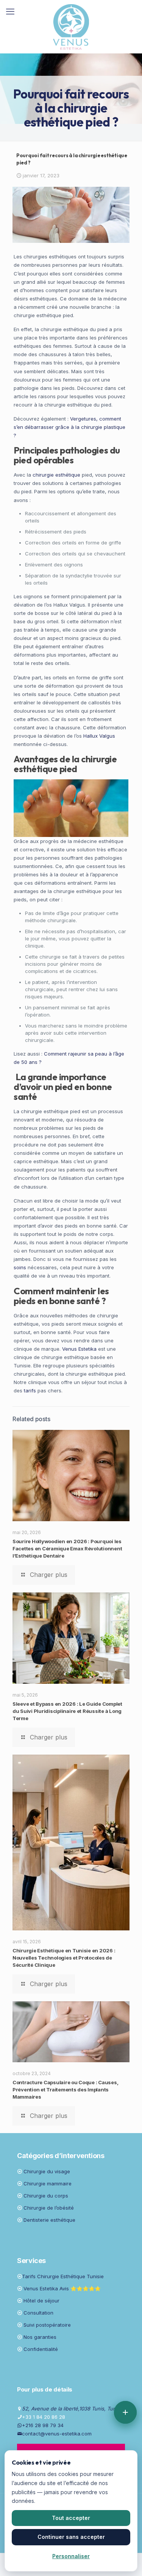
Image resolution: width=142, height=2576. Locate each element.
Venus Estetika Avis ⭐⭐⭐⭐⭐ (62, 2288)
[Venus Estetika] (71, 27)
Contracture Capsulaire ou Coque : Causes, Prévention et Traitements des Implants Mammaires (65, 2090)
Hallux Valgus (99, 736)
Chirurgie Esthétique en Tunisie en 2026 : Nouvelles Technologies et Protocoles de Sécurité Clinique (64, 1958)
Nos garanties (40, 2337)
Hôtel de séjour (41, 2301)
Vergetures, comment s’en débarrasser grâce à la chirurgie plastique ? (69, 427)
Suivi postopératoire (47, 2325)
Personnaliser (71, 2556)
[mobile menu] (10, 11)
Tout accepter (71, 2518)
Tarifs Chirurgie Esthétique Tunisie (63, 2276)
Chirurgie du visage (47, 2171)
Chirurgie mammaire (48, 2183)
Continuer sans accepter (71, 2537)
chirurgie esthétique (56, 475)
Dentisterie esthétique (49, 2220)
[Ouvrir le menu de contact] (125, 2412)
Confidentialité (41, 2349)
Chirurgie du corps (46, 2196)
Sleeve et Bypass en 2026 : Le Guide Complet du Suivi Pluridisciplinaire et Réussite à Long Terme (67, 1711)
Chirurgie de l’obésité (49, 2208)
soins (20, 1267)
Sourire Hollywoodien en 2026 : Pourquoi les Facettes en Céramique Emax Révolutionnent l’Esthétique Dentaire (67, 1548)
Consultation (38, 2313)
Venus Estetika (79, 1349)
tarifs (30, 1390)
